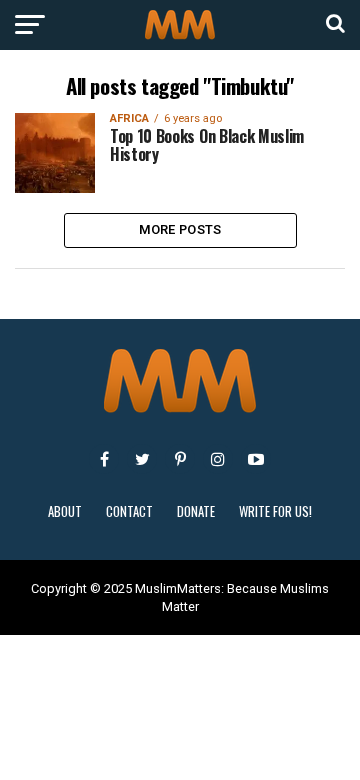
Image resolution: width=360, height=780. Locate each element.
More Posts (180, 229)
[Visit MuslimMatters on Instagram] (218, 459)
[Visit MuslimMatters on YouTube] (256, 459)
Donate (196, 511)
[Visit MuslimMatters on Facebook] (104, 459)
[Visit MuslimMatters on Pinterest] (180, 459)
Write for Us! (275, 511)
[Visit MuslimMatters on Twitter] (142, 459)
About (65, 511)
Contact (129, 511)
